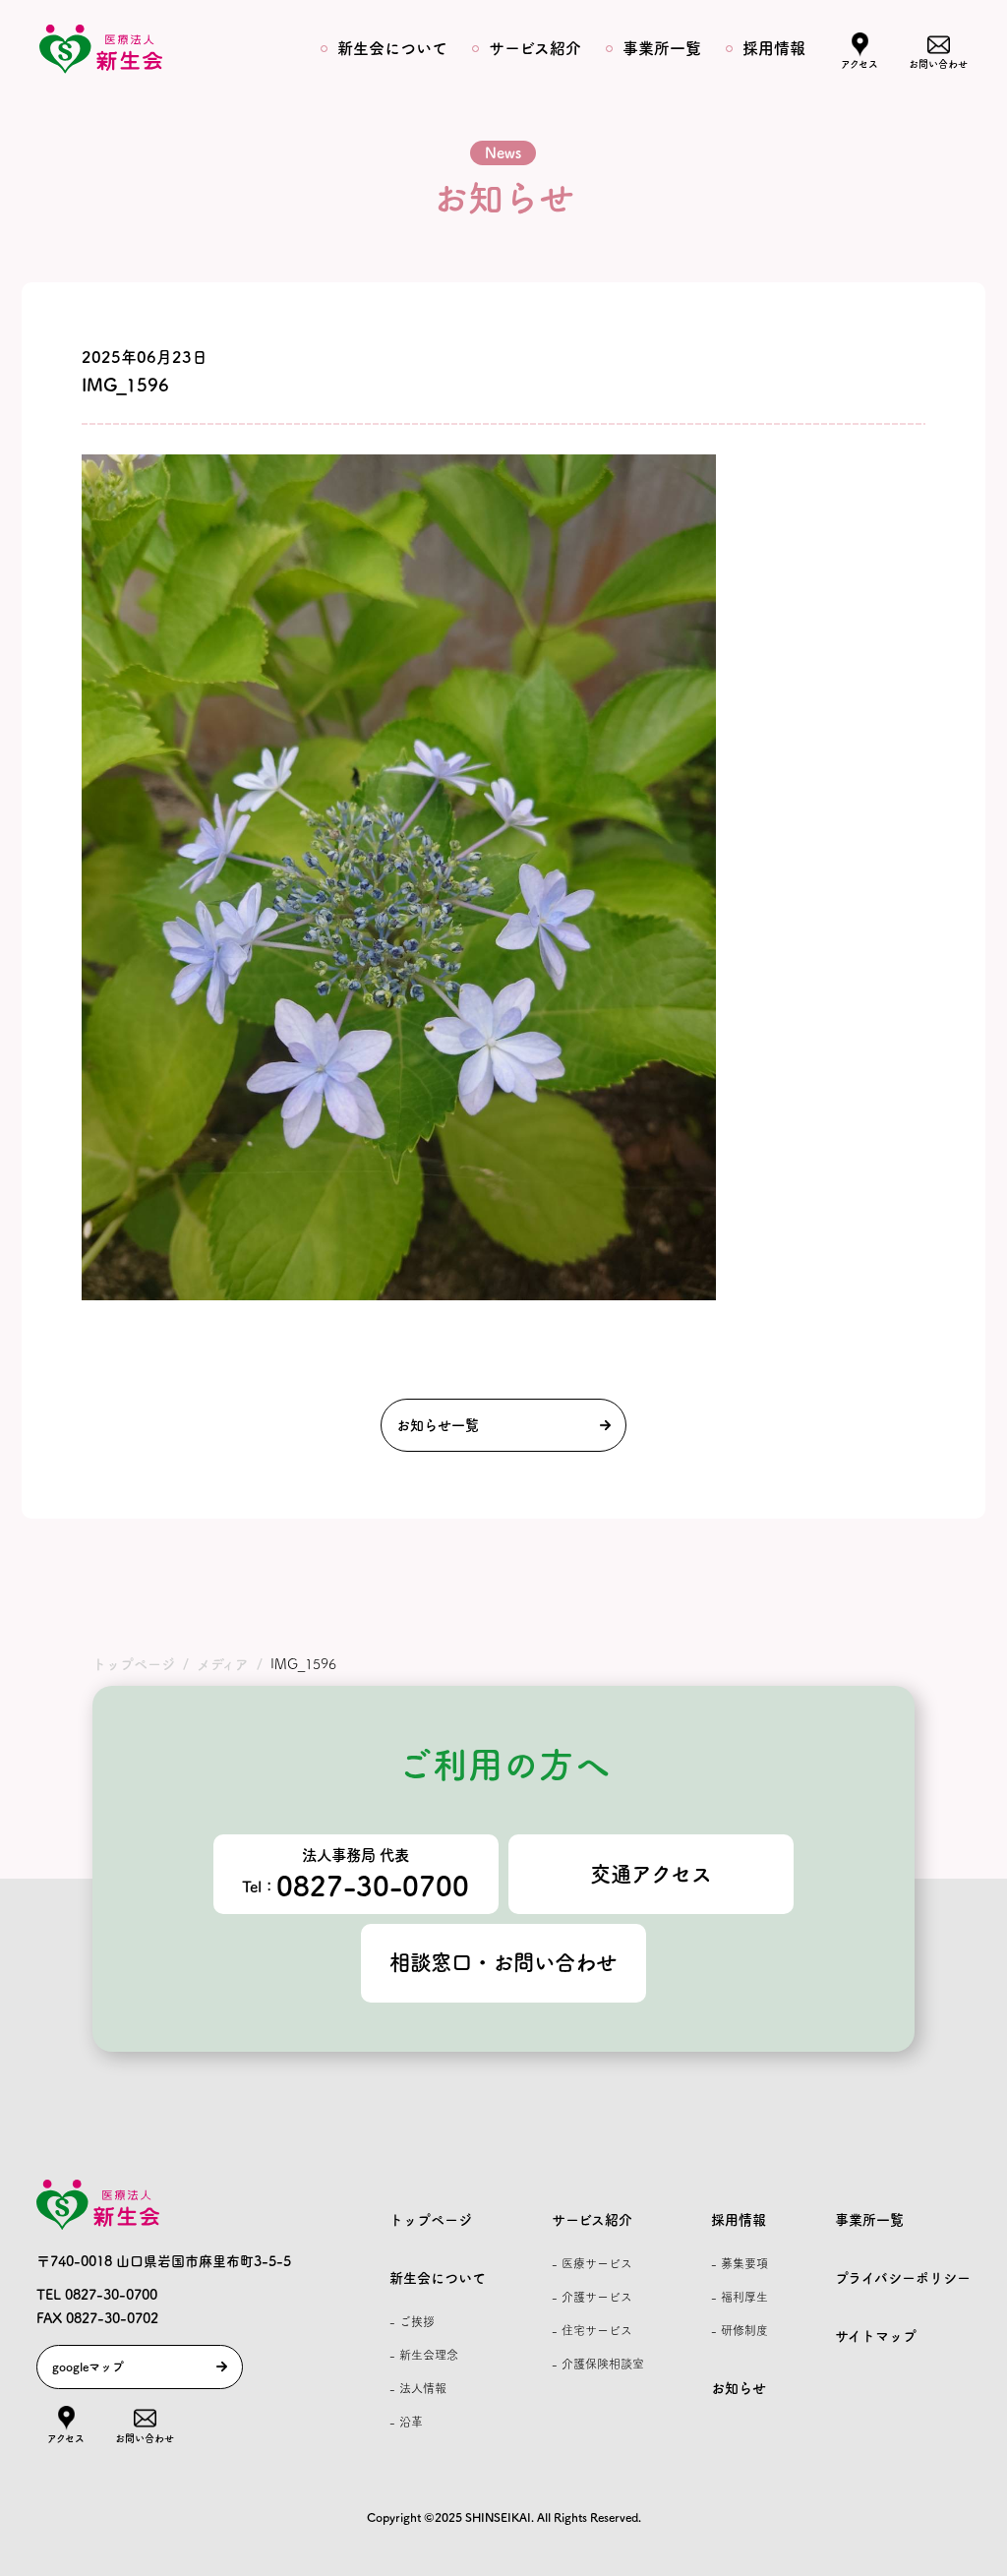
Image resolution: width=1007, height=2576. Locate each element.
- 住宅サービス (592, 2330)
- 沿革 (406, 2422)
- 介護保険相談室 (598, 2364)
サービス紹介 (535, 48)
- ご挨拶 (412, 2321)
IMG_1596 (125, 385)
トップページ (431, 2220)
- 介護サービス (592, 2297)
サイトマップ (876, 2336)
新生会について (392, 48)
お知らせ (739, 2388)
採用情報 (774, 48)
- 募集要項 (740, 2263)
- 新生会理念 (424, 2355)
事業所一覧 (662, 48)
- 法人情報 (418, 2388)
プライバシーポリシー (903, 2278)
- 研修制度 (740, 2330)
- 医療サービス (592, 2263)
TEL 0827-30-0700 (97, 2295)
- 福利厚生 (740, 2297)
